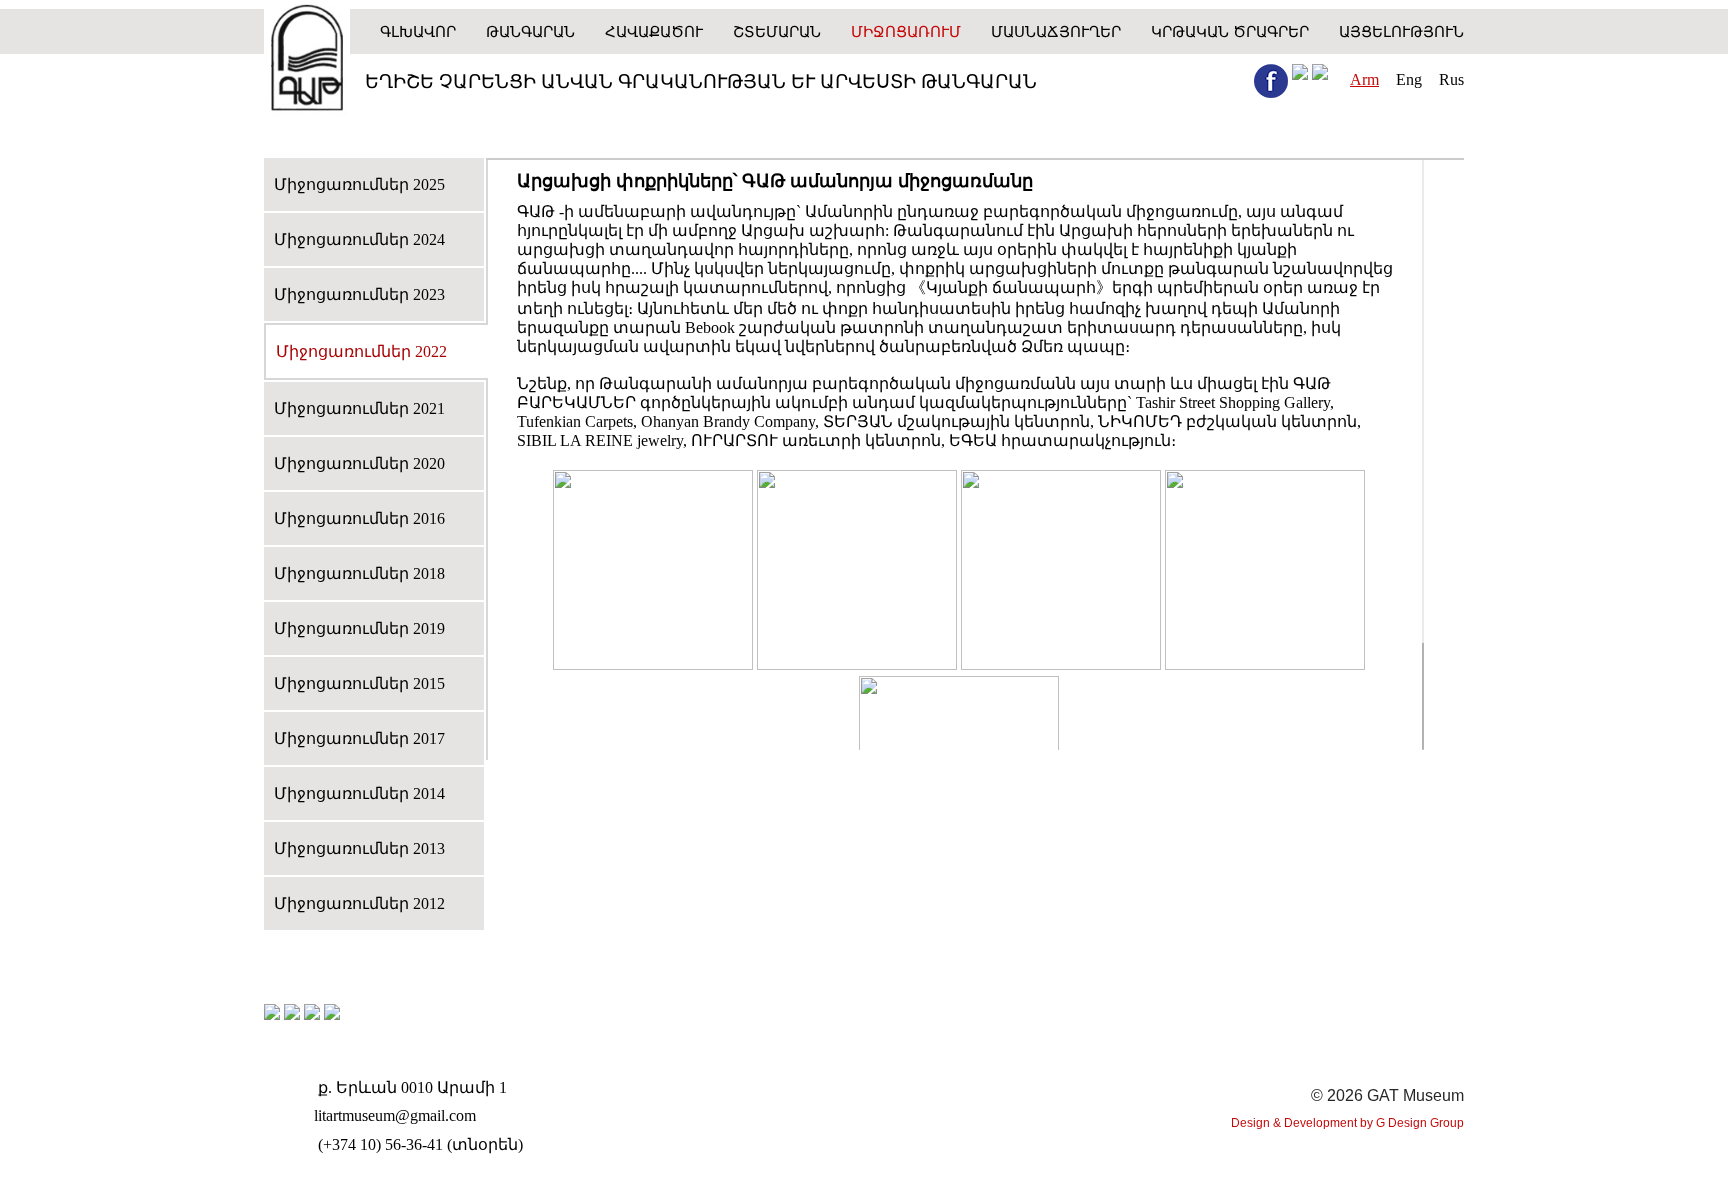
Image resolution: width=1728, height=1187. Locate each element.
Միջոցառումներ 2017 (359, 738)
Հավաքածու (654, 31)
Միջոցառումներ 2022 (361, 351)
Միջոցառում (906, 31)
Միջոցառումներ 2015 (359, 683)
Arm (1364, 79)
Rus (1451, 79)
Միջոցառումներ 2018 (359, 573)
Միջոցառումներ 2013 (359, 848)
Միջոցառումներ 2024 (359, 239)
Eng (1409, 79)
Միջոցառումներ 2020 (359, 463)
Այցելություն (1401, 31)
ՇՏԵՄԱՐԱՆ (777, 31)
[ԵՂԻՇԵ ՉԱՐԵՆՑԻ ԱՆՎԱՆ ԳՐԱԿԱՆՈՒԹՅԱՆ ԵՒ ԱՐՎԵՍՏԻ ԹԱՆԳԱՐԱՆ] (307, 60)
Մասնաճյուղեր (1056, 31)
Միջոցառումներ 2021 (359, 408)
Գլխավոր (418, 31)
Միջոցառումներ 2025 (359, 184)
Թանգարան (530, 31)
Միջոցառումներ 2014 (359, 793)
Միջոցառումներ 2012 (359, 903)
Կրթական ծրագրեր (1230, 31)
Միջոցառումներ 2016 (359, 518)
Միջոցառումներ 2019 (359, 628)
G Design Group (1420, 1123)
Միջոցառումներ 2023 (359, 294)
